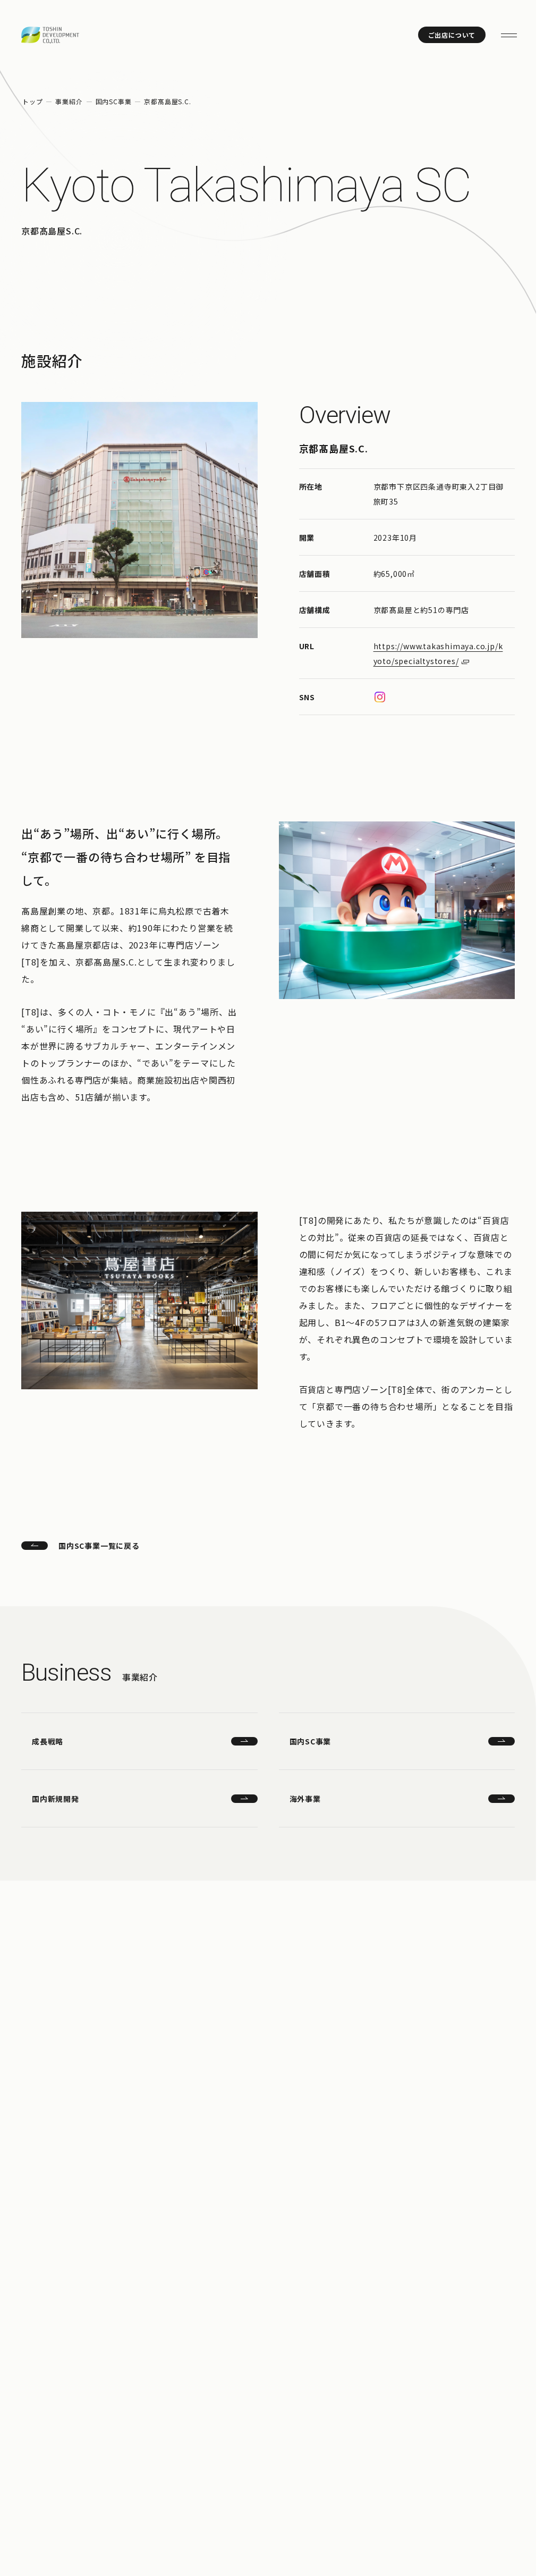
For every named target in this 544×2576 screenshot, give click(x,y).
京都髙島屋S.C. (167, 101)
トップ (32, 101)
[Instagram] (380, 697)
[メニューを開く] (509, 35)
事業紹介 (69, 101)
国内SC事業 (114, 101)
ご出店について (452, 35)
